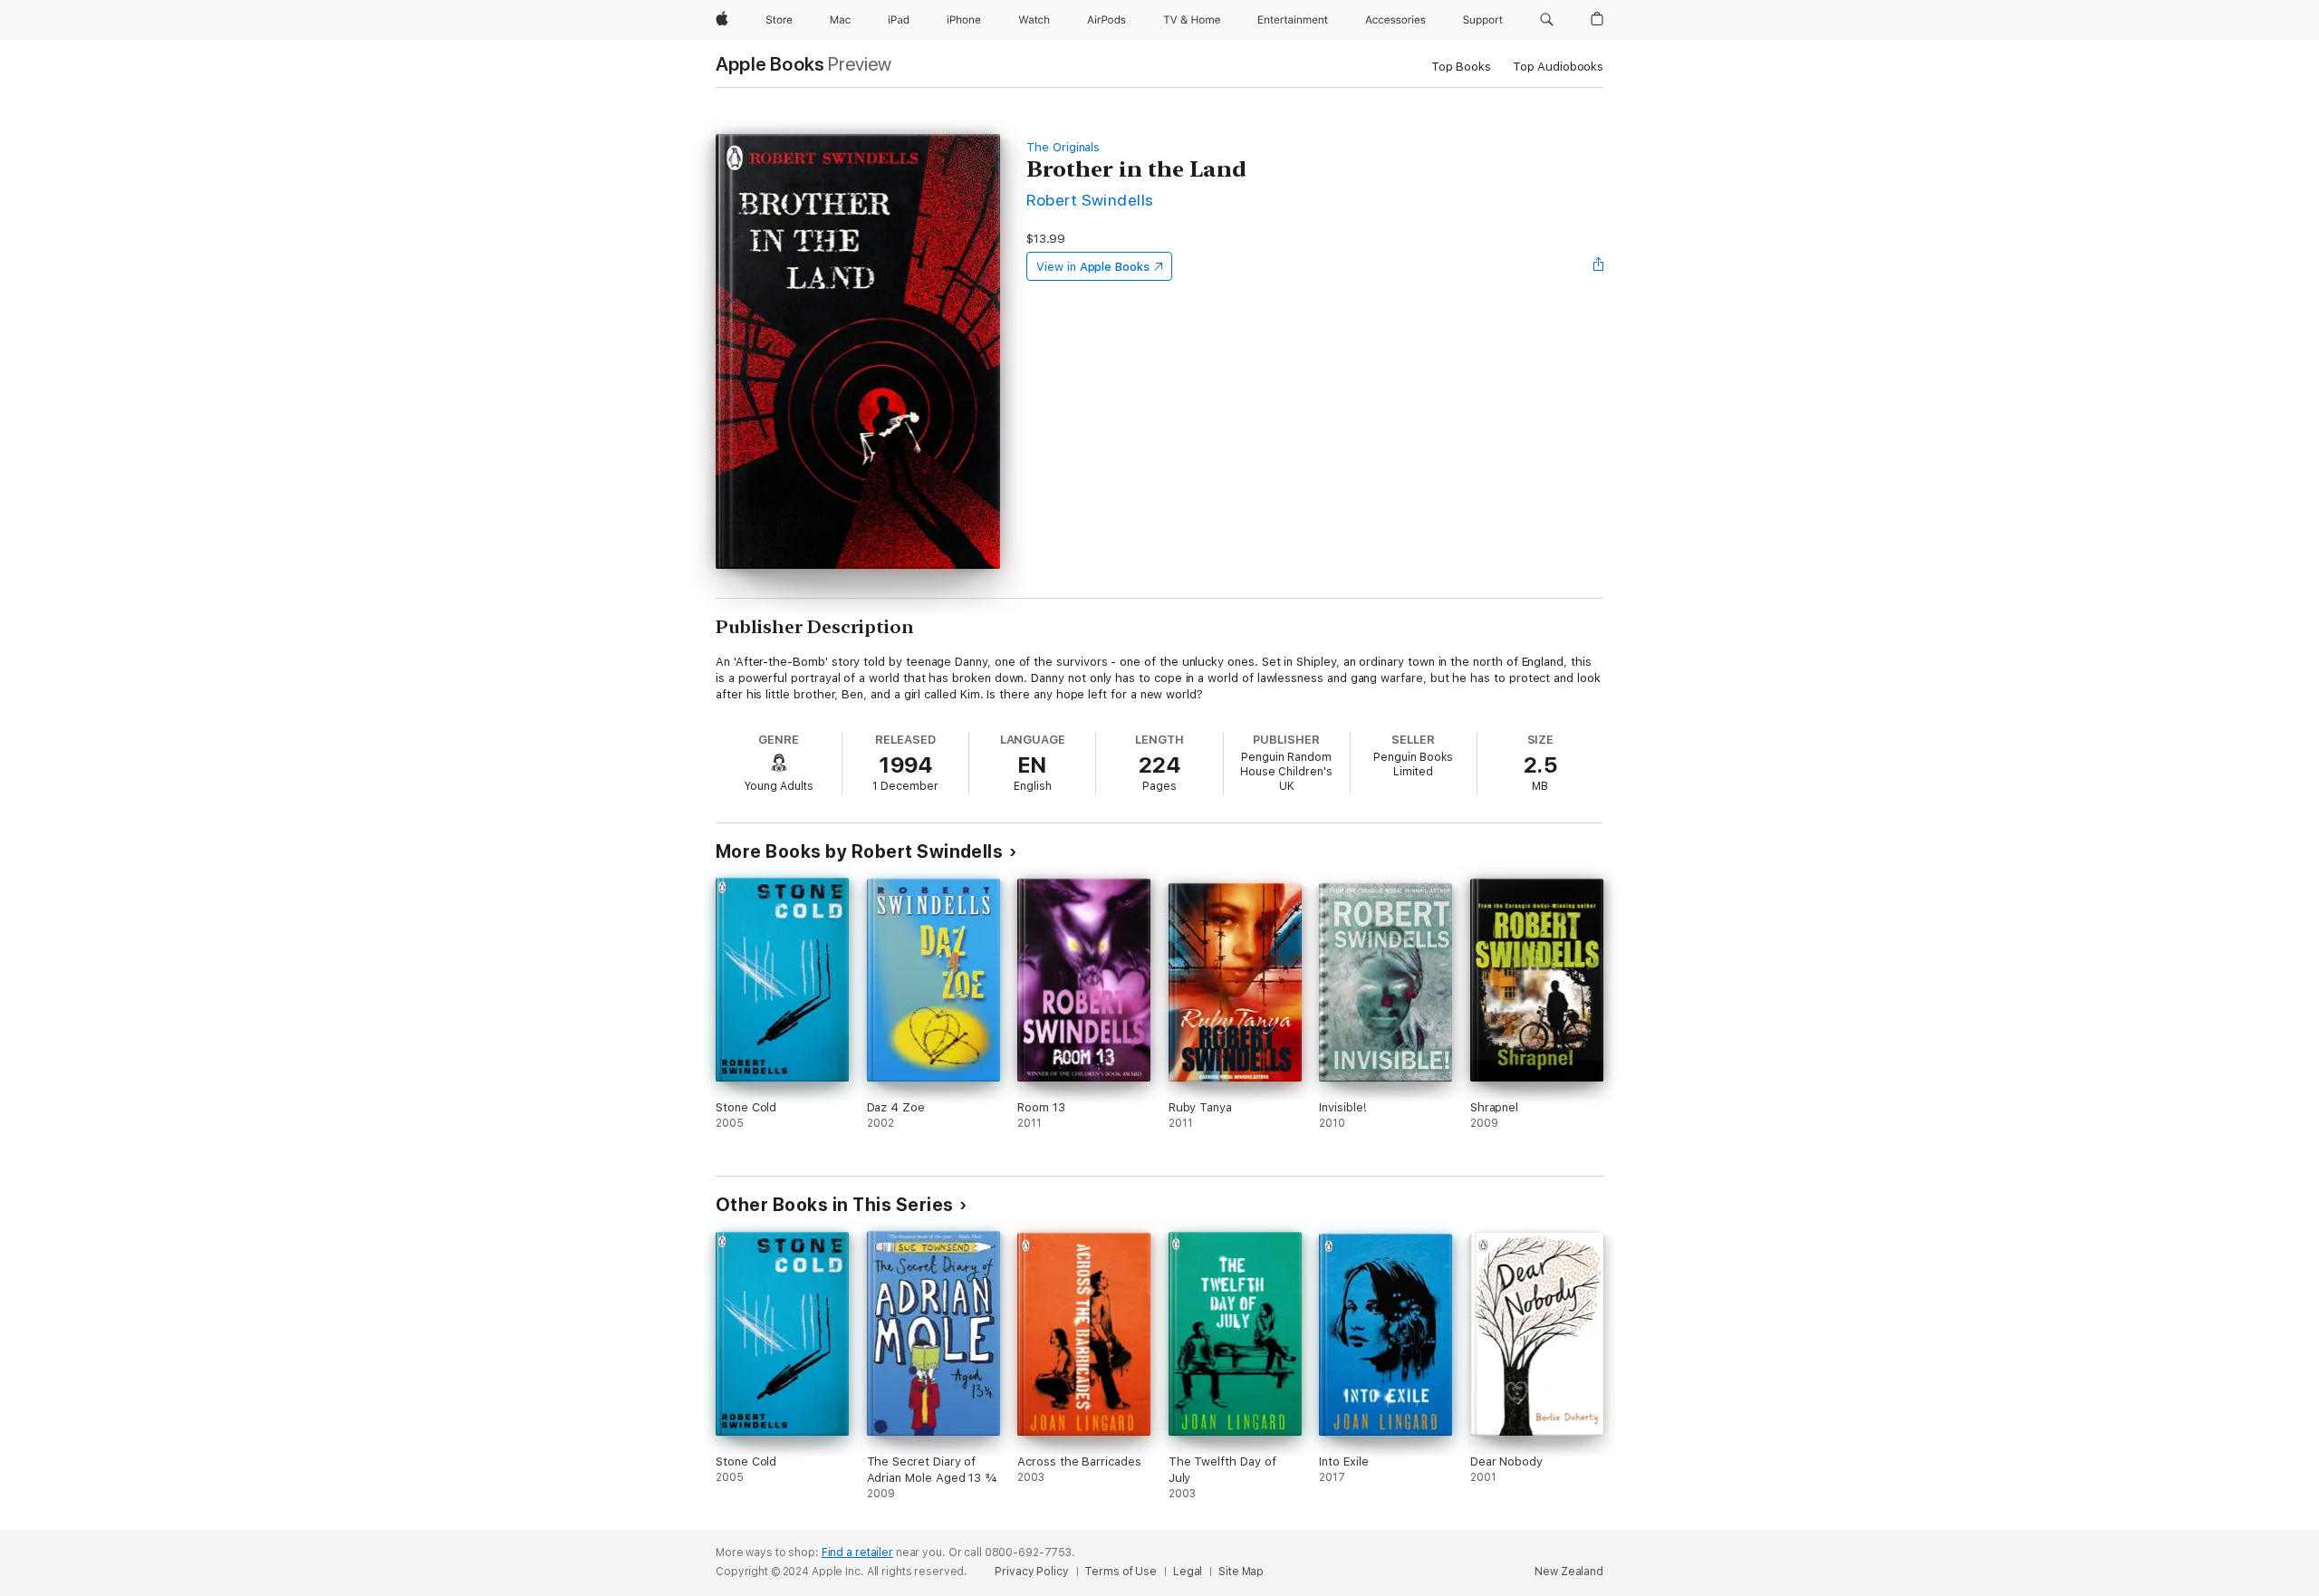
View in (1093, 267)
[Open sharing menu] (1599, 266)
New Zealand (1569, 1572)
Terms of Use (1121, 1572)
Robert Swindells (1090, 200)
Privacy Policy (1031, 1572)
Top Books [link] (1461, 67)
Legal (1188, 1572)
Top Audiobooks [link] (1558, 67)
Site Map (1241, 1572)
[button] (1547, 20)
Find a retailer (857, 1553)
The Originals (1063, 147)
